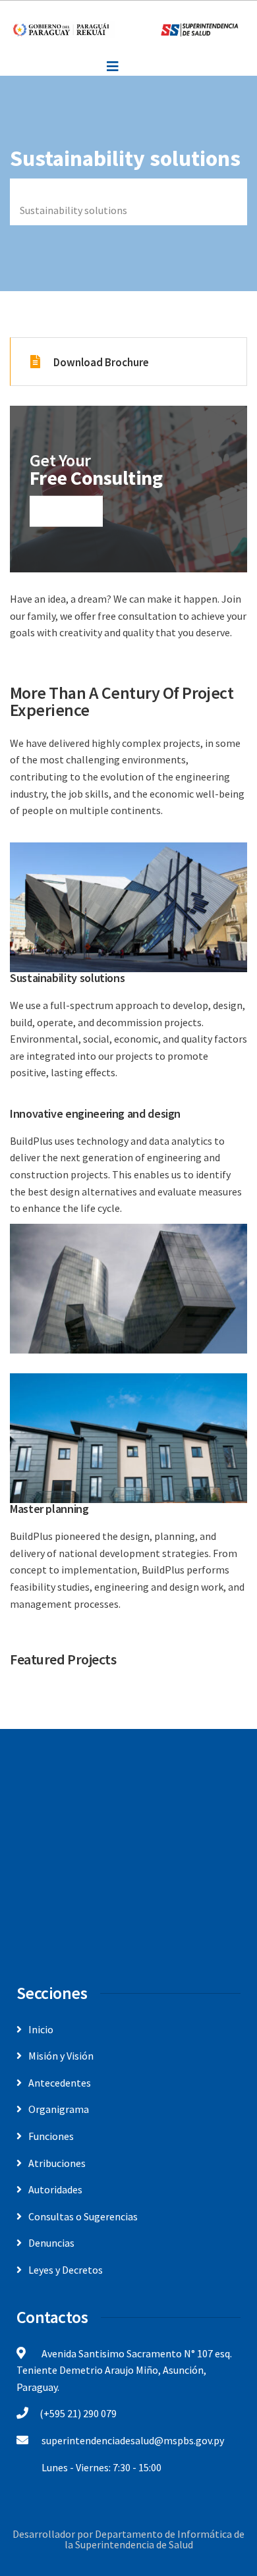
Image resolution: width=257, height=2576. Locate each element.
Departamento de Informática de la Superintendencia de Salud (155, 2539)
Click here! (66, 511)
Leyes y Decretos (66, 2270)
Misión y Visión (61, 2056)
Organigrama (59, 2109)
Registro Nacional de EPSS (124, 193)
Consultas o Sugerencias (83, 2216)
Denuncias (51, 2243)
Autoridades (55, 2189)
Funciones (51, 2136)
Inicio (32, 193)
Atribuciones (57, 2163)
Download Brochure (101, 362)
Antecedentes (60, 2083)
